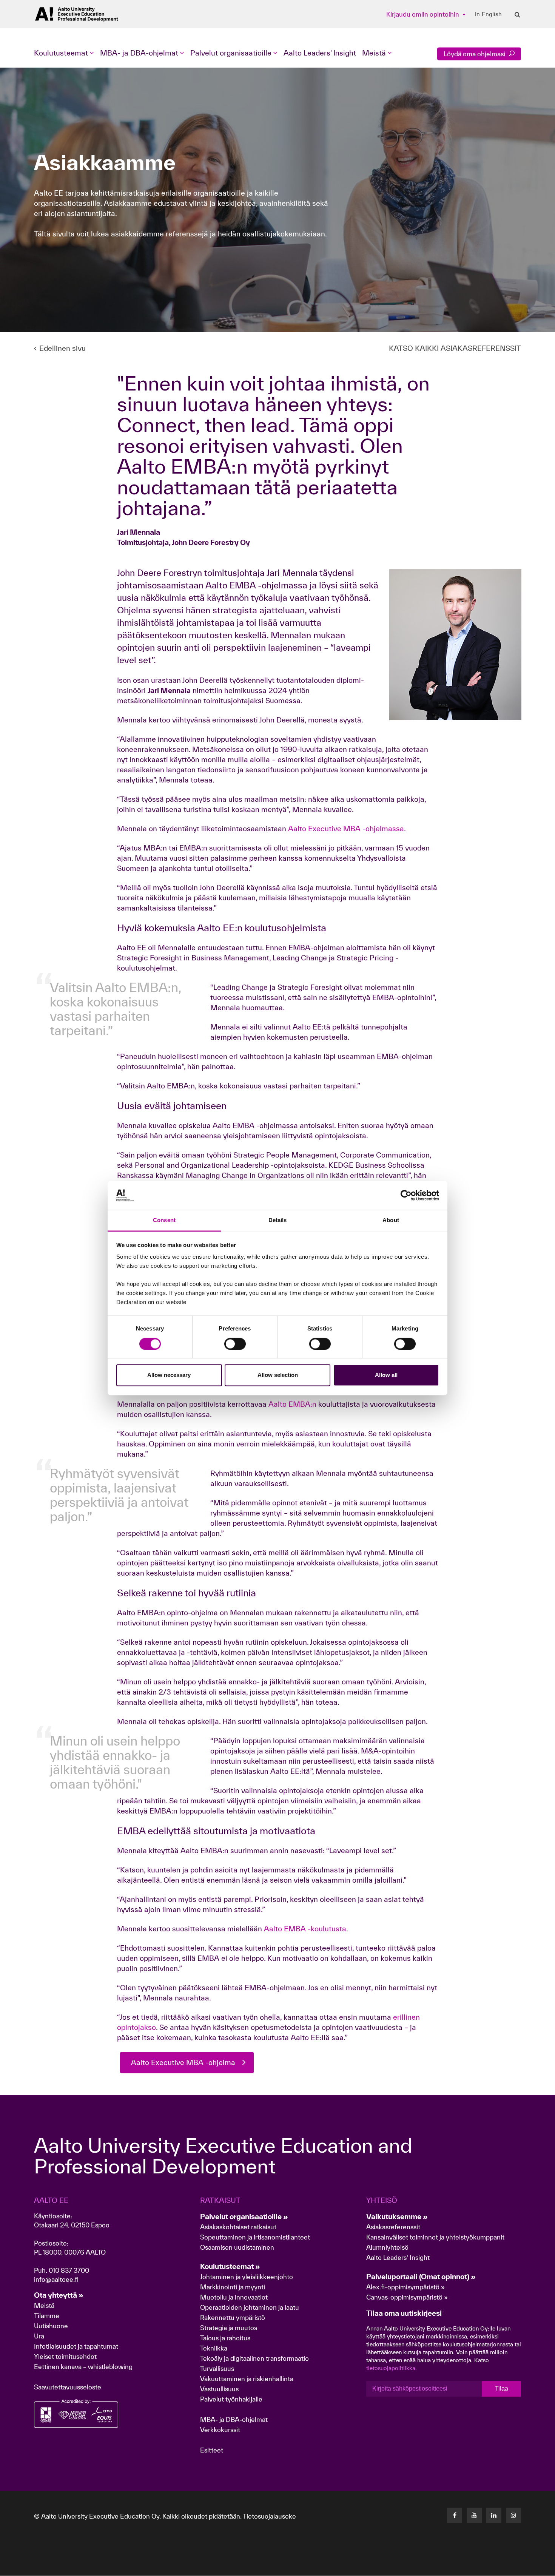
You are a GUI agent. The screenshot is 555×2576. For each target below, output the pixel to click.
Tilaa (502, 2388)
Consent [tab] (164, 1220)
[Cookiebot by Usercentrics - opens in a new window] (406, 1195)
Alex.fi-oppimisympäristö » (405, 2287)
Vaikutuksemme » (397, 2216)
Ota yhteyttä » (59, 2295)
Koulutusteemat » (230, 2266)
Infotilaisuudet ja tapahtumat (76, 2346)
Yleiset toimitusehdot (65, 2356)
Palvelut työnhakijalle (231, 2399)
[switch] (235, 1344)
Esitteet (212, 2450)
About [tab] (391, 1220)
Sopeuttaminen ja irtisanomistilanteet (255, 2237)
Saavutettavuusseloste (68, 2387)
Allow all (386, 1375)
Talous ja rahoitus (225, 2338)
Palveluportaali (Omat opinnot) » (421, 2277)
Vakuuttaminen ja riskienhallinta (247, 2379)
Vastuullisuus (219, 2389)
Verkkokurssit (220, 2430)
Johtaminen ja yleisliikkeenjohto (247, 2277)
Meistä (44, 2305)
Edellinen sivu (62, 348)
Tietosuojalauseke (269, 2516)
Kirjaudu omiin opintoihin (423, 14)
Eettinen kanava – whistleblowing (84, 2367)
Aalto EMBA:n (291, 1404)
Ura (39, 2336)
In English (488, 14)
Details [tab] (278, 1220)
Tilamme (47, 2316)
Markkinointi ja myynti (233, 2287)
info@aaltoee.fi (56, 2279)
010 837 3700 (69, 2270)
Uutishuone (51, 2326)
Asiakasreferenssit (393, 2227)
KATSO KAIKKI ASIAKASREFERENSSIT (455, 348)
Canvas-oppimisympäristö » (407, 2297)
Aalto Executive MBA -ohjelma (183, 2062)
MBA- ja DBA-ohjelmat (234, 2419)
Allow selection (278, 1375)
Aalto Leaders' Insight (320, 53)
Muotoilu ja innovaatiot (234, 2297)
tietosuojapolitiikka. (392, 2368)
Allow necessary (169, 1375)
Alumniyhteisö (387, 2247)
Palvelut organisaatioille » (244, 2216)
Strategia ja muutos (229, 2328)
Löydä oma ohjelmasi (475, 54)
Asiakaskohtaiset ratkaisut (238, 2227)
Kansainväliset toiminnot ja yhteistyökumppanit (435, 2237)
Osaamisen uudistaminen (237, 2247)
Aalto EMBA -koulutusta (305, 1929)
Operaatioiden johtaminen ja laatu (250, 2307)
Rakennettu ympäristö (233, 2317)
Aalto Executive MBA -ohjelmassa (346, 829)
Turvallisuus (217, 2368)
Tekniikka (214, 2348)
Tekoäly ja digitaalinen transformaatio (254, 2358)
